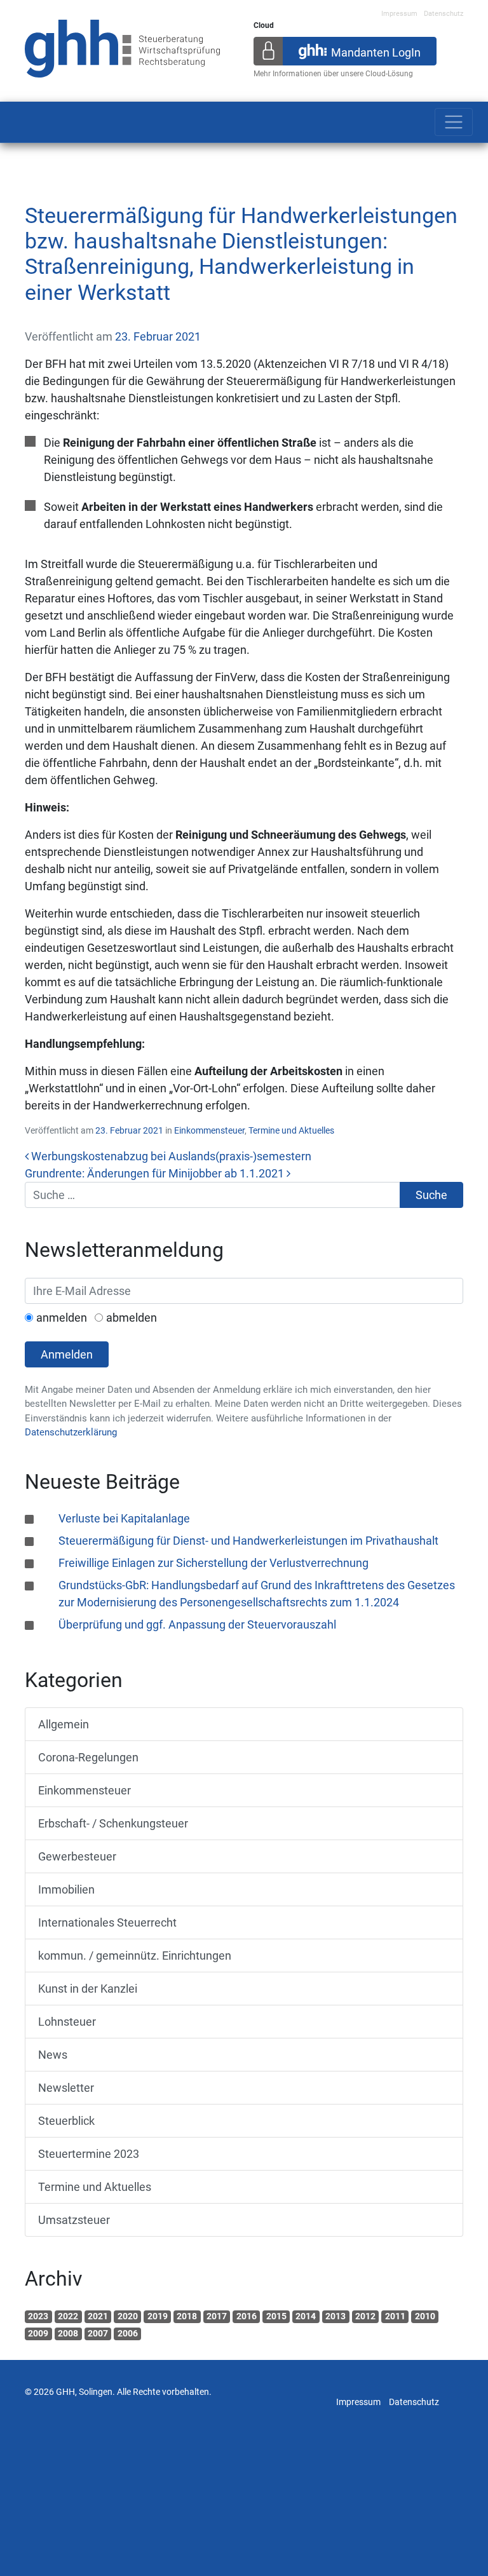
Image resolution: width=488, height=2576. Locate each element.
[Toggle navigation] (454, 122)
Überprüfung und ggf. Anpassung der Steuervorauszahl (197, 1624)
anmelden (62, 1318)
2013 (335, 2316)
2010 (425, 2316)
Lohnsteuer (67, 2022)
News (53, 2055)
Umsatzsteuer (74, 2220)
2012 (365, 2316)
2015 (276, 2316)
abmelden (132, 1318)
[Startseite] (122, 47)
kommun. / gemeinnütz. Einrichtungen (135, 1956)
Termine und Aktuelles (291, 1130)
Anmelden (67, 1354)
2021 (98, 2316)
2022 (68, 2316)
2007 (98, 2333)
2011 (395, 2316)
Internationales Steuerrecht (107, 1922)
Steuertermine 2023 (89, 2154)
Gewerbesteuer (77, 1856)
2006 (128, 2333)
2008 (68, 2333)
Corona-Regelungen (88, 1757)
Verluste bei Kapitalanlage (124, 1518)
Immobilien (66, 1889)
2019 (158, 2316)
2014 (306, 2316)
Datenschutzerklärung (71, 1432)
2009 (38, 2333)
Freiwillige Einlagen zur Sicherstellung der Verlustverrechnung (213, 1563)
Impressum (399, 14)
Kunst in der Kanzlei (88, 1989)
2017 (217, 2316)
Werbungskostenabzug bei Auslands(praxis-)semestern (170, 1156)
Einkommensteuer (209, 1130)
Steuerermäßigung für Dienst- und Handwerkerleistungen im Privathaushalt (248, 1541)
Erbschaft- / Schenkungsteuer (113, 1823)
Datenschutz (444, 14)
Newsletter (66, 2088)
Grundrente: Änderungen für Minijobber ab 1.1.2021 (156, 1173)
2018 (187, 2316)
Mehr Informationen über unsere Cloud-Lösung (333, 74)
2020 (128, 2316)
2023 (38, 2316)
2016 (247, 2316)
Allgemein (64, 1724)
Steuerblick (66, 2121)
